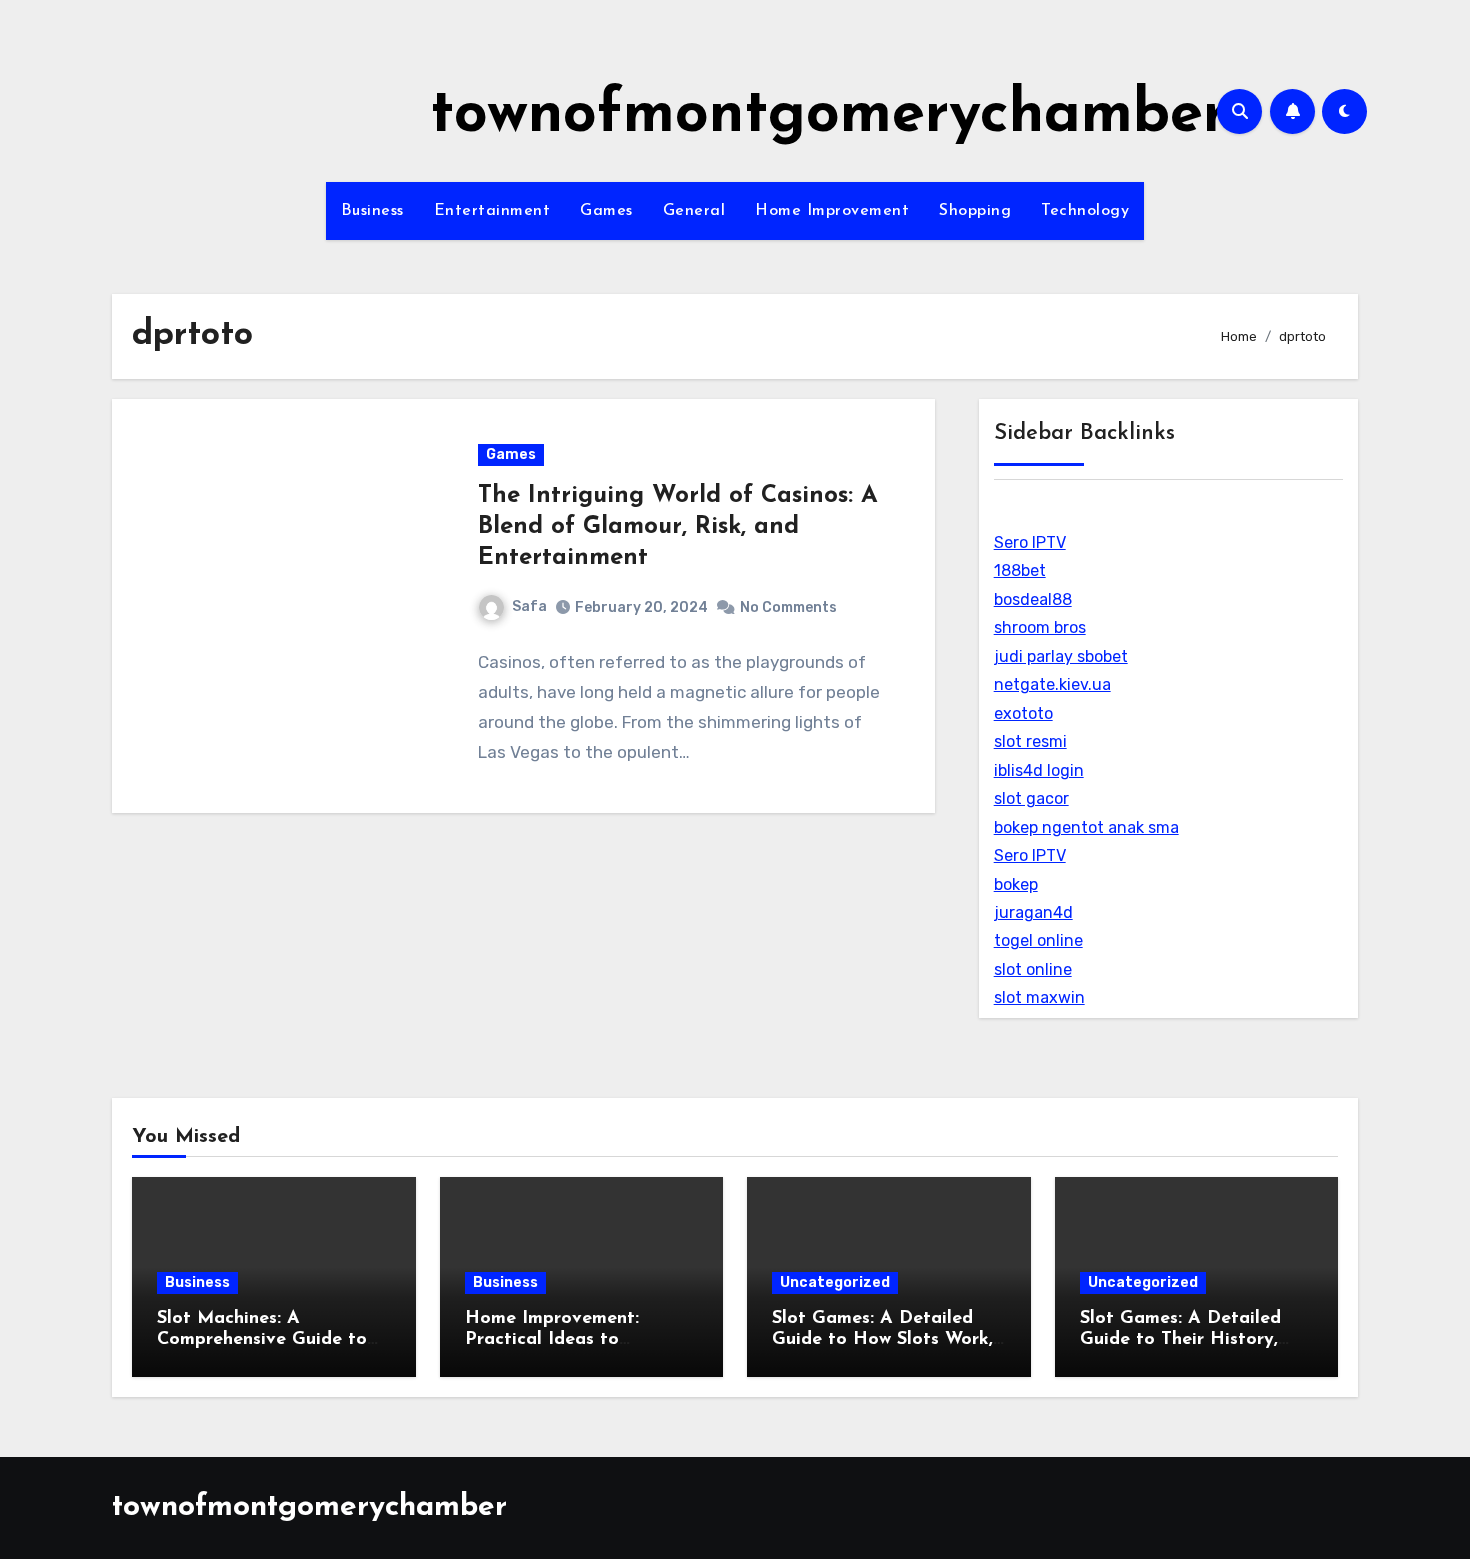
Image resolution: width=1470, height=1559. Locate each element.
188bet (1020, 570)
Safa (529, 606)
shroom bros (1040, 627)
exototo (1023, 713)
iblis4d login (1039, 770)
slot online (1033, 969)
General (694, 211)
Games (606, 211)
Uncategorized (835, 1282)
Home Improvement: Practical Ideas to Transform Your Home (559, 1340)
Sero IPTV (1030, 542)
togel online (1038, 940)
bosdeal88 (1033, 599)
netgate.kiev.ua (1052, 684)
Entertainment (492, 211)
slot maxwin (1039, 997)
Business (372, 211)
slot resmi (1030, 741)
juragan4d (1033, 912)
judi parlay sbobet (1061, 656)
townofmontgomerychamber (828, 116)
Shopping (975, 211)
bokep (1016, 884)
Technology (1085, 211)
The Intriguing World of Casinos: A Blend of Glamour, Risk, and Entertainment (678, 527)
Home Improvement (832, 211)
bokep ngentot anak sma (1086, 827)
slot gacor (1031, 798)
